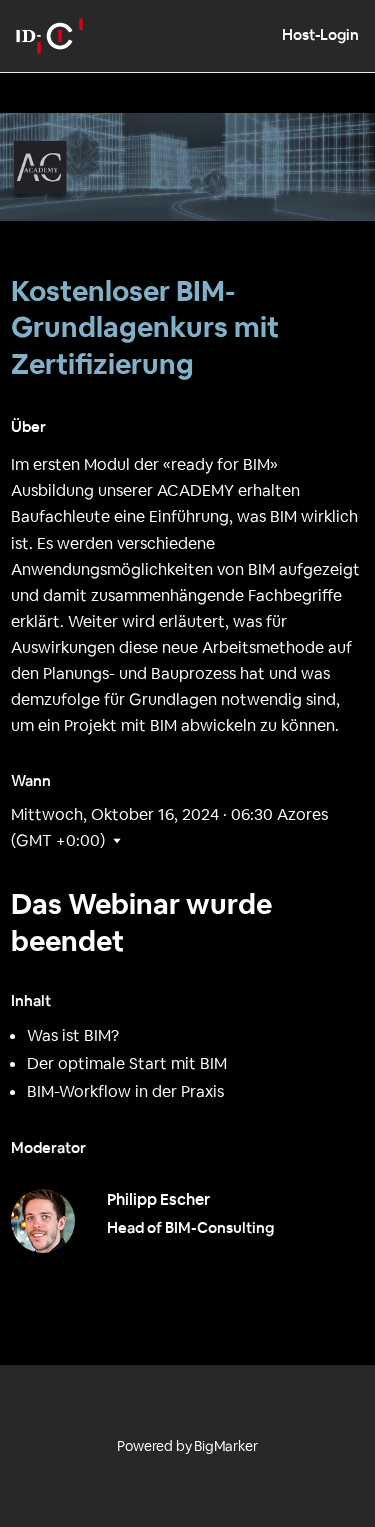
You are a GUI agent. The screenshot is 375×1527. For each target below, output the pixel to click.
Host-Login (320, 34)
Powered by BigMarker (187, 1446)
